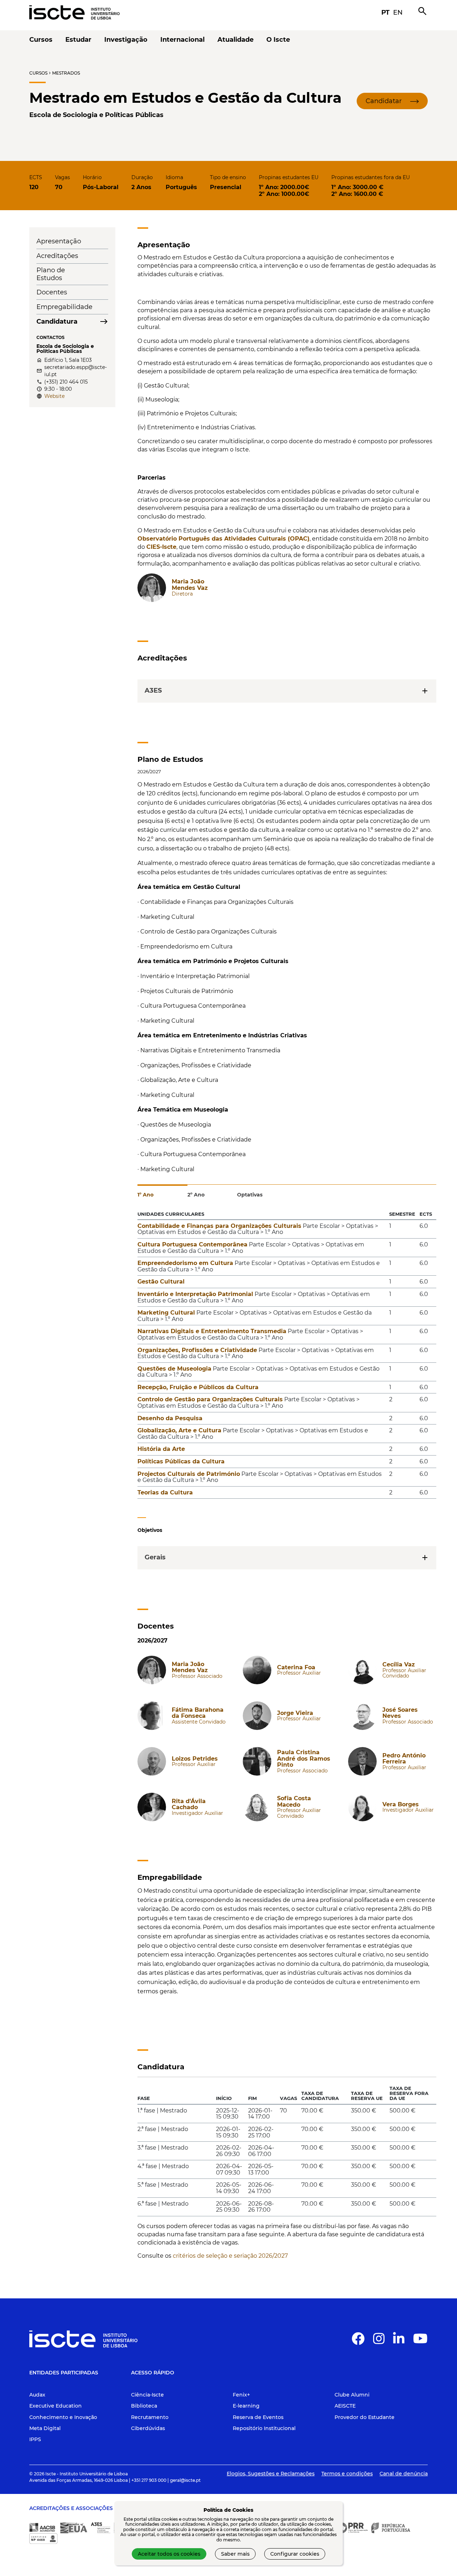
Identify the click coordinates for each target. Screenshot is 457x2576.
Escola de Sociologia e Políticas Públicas (96, 115)
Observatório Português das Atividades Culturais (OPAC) (224, 539)
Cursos (38, 73)
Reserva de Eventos (258, 2417)
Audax (37, 2395)
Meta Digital (45, 2428)
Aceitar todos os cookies (169, 2554)
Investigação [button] (126, 40)
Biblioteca (144, 2406)
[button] (392, 101)
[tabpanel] (287, 1357)
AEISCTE (345, 2406)
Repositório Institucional (264, 2428)
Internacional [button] (182, 40)
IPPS (35, 2439)
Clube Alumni (352, 2395)
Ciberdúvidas (148, 2428)
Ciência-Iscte (147, 2395)
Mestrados (66, 73)
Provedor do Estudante (365, 2417)
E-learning (246, 2406)
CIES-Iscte (161, 547)
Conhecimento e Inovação (63, 2417)
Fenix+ (241, 2395)
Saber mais (235, 2554)
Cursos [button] (41, 40)
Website (54, 396)
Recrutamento (150, 2417)
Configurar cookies (295, 2554)
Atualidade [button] (235, 40)
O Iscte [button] (278, 40)
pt (385, 12)
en (398, 12)
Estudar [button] (78, 40)
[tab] (162, 1191)
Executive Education (56, 2406)
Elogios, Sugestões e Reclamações (271, 2474)
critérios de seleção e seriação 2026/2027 (230, 2256)
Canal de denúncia (404, 2474)
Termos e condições (347, 2474)
